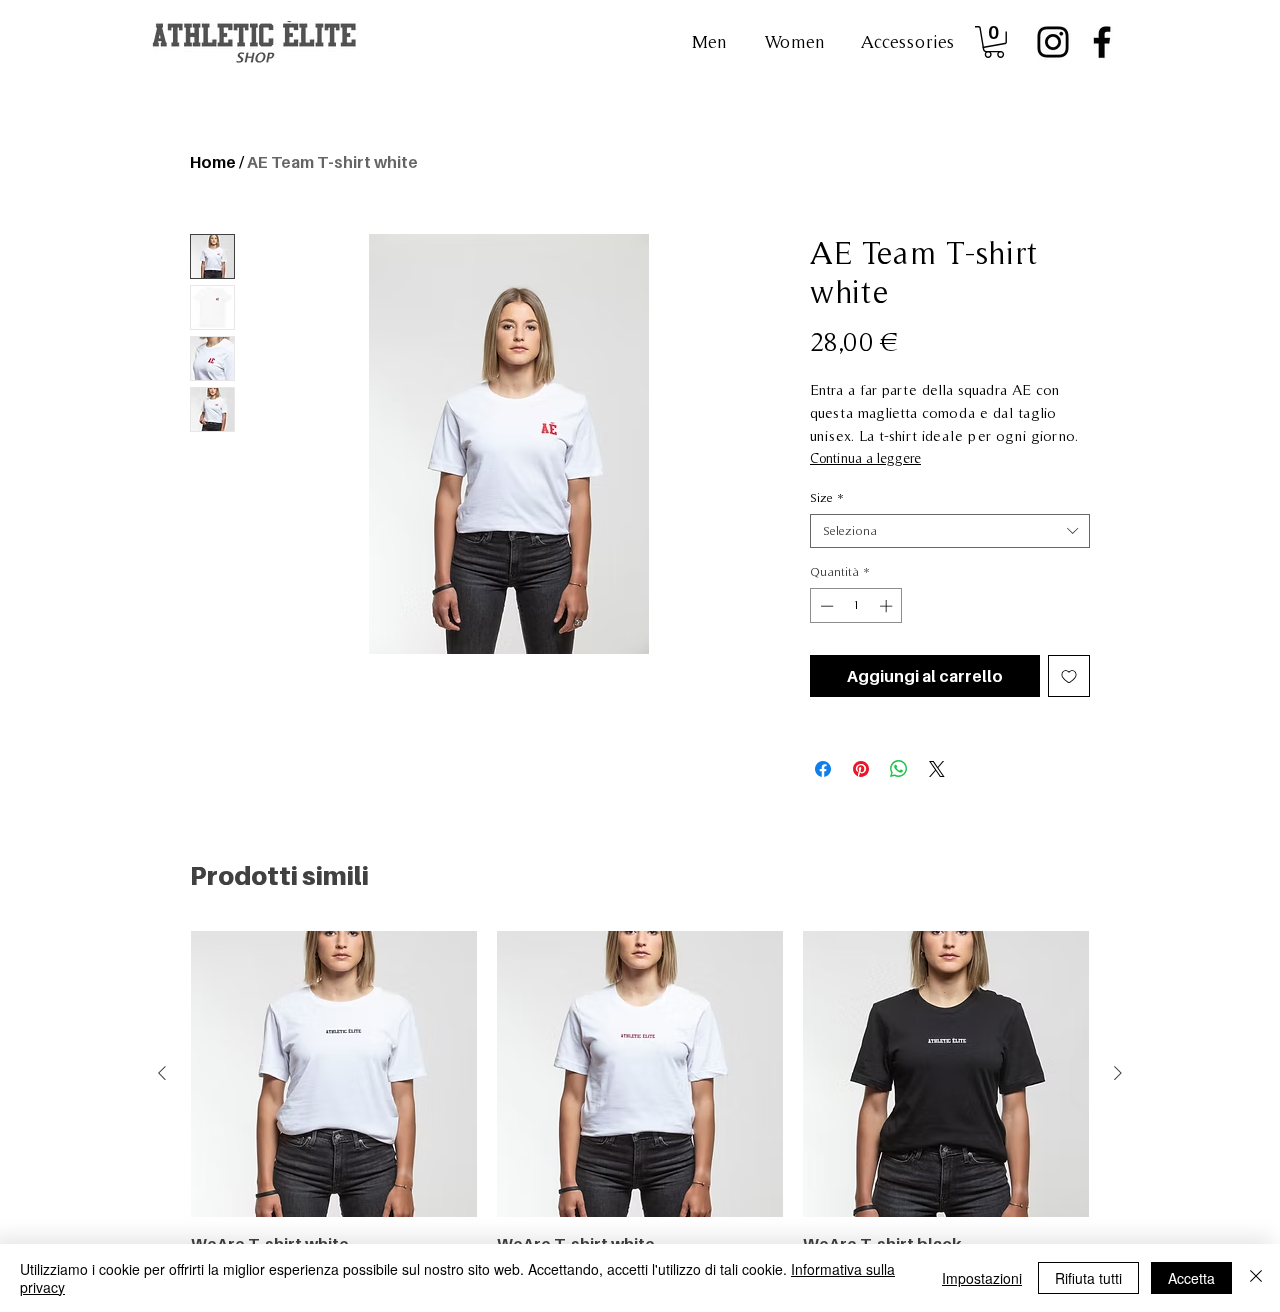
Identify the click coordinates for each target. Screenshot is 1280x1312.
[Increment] (888, 606)
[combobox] (950, 531)
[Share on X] (937, 769)
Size (827, 497)
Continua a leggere (865, 458)
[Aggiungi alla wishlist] (1069, 676)
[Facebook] (1102, 42)
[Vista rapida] (334, 1074)
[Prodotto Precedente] (162, 1073)
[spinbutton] (856, 606)
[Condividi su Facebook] (823, 769)
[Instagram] (1053, 42)
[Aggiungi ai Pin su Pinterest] (861, 769)
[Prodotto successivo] (1118, 1073)
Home (213, 162)
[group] (640, 1113)
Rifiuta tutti (1088, 1278)
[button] (907, 42)
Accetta (1191, 1278)
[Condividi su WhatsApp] (899, 769)
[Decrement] (825, 606)
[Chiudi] (1256, 1278)
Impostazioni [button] (982, 1278)
